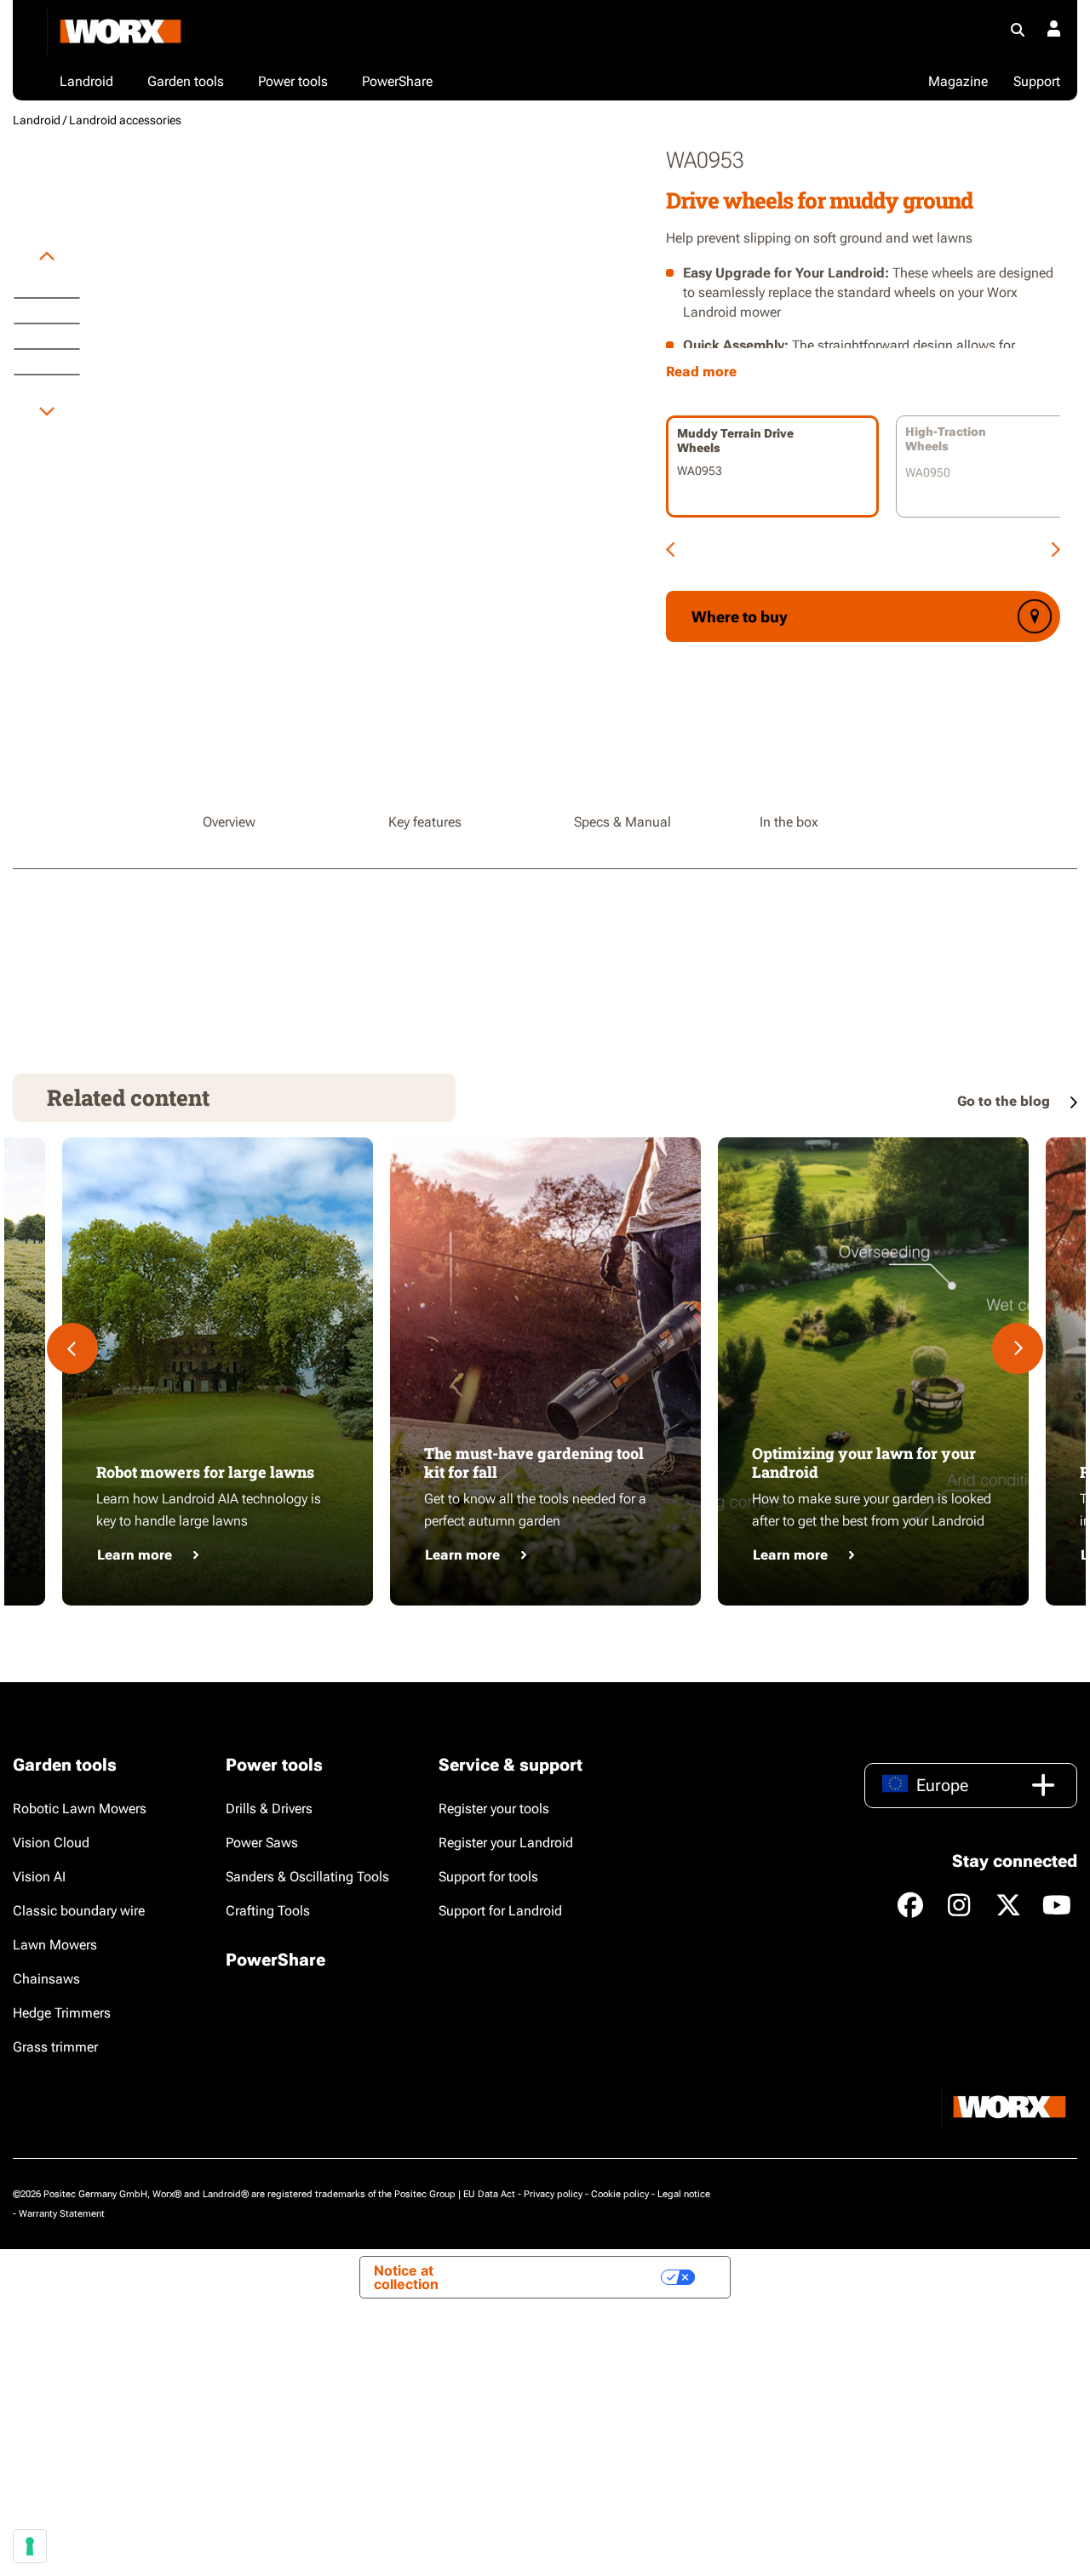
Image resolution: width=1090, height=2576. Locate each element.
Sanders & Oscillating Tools (307, 1877)
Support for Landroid (500, 1911)
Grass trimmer (55, 2047)
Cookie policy (620, 2194)
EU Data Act (489, 2194)
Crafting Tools (268, 1911)
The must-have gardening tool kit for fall (534, 1463)
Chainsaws (46, 1979)
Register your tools (494, 1809)
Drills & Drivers (269, 1809)
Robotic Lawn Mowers (80, 1809)
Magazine (958, 81)
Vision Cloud (51, 1843)
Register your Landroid (506, 1843)
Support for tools (488, 1877)
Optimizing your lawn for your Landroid (864, 1463)
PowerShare (275, 1960)
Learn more (135, 1555)
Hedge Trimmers (62, 2013)
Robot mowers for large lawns (205, 1472)
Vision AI (39, 1877)
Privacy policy (553, 2194)
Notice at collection (406, 2277)
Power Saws (262, 1843)
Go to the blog (1005, 1101)
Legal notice (684, 2194)
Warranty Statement (62, 2214)
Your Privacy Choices (579, 2277)
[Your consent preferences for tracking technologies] (30, 2546)
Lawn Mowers (55, 1945)
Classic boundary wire (79, 1911)
